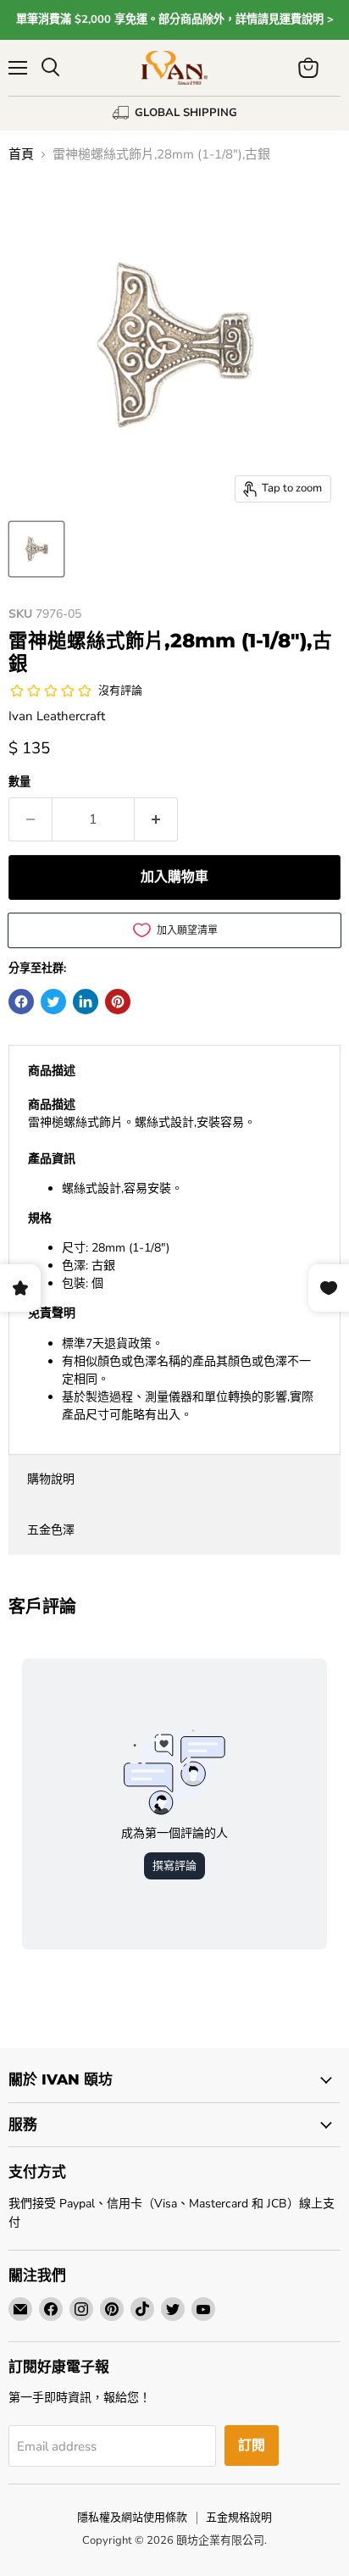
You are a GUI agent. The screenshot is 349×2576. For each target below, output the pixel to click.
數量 (19, 783)
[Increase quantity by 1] (156, 819)
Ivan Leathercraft (57, 716)
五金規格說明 (239, 2518)
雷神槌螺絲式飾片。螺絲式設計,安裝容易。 (171, 1260)
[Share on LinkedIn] (86, 1002)
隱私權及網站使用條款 (132, 2518)
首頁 (21, 155)
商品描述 (52, 1071)
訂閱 (252, 2446)
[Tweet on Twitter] (53, 1002)
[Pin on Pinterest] (118, 1002)
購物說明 (51, 1479)
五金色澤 (51, 1530)
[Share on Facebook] (21, 1002)
